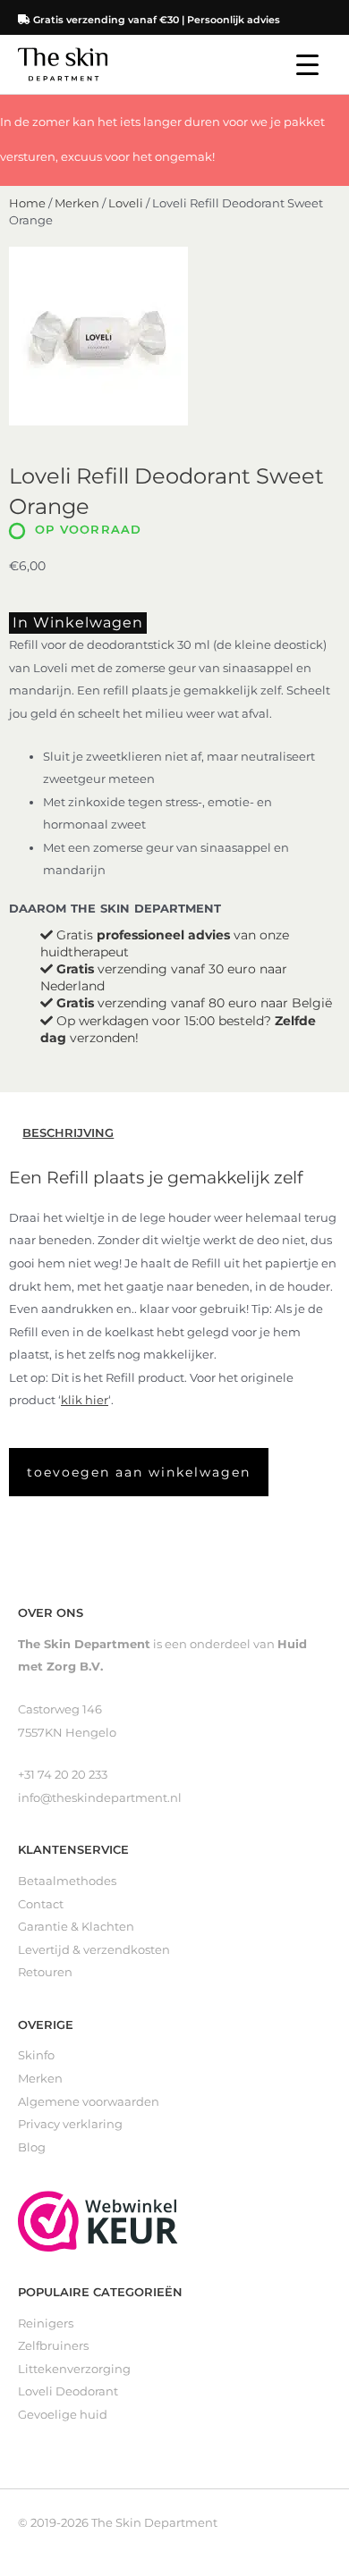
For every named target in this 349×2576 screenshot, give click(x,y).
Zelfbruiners (53, 2346)
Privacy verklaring (70, 2124)
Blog (32, 2147)
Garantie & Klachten (76, 1927)
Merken (77, 203)
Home (27, 203)
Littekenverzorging (74, 2369)
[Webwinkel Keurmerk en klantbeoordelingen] (98, 2220)
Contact (41, 1904)
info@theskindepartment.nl (100, 1798)
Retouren (45, 1972)
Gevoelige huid (63, 2415)
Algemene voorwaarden (89, 2102)
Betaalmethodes (67, 1881)
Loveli (126, 203)
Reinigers (46, 2323)
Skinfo (36, 2055)
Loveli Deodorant (68, 2391)
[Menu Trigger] (307, 65)
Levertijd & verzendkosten (94, 1950)
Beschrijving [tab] (68, 1133)
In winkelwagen (78, 623)
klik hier (85, 1400)
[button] (139, 1472)
